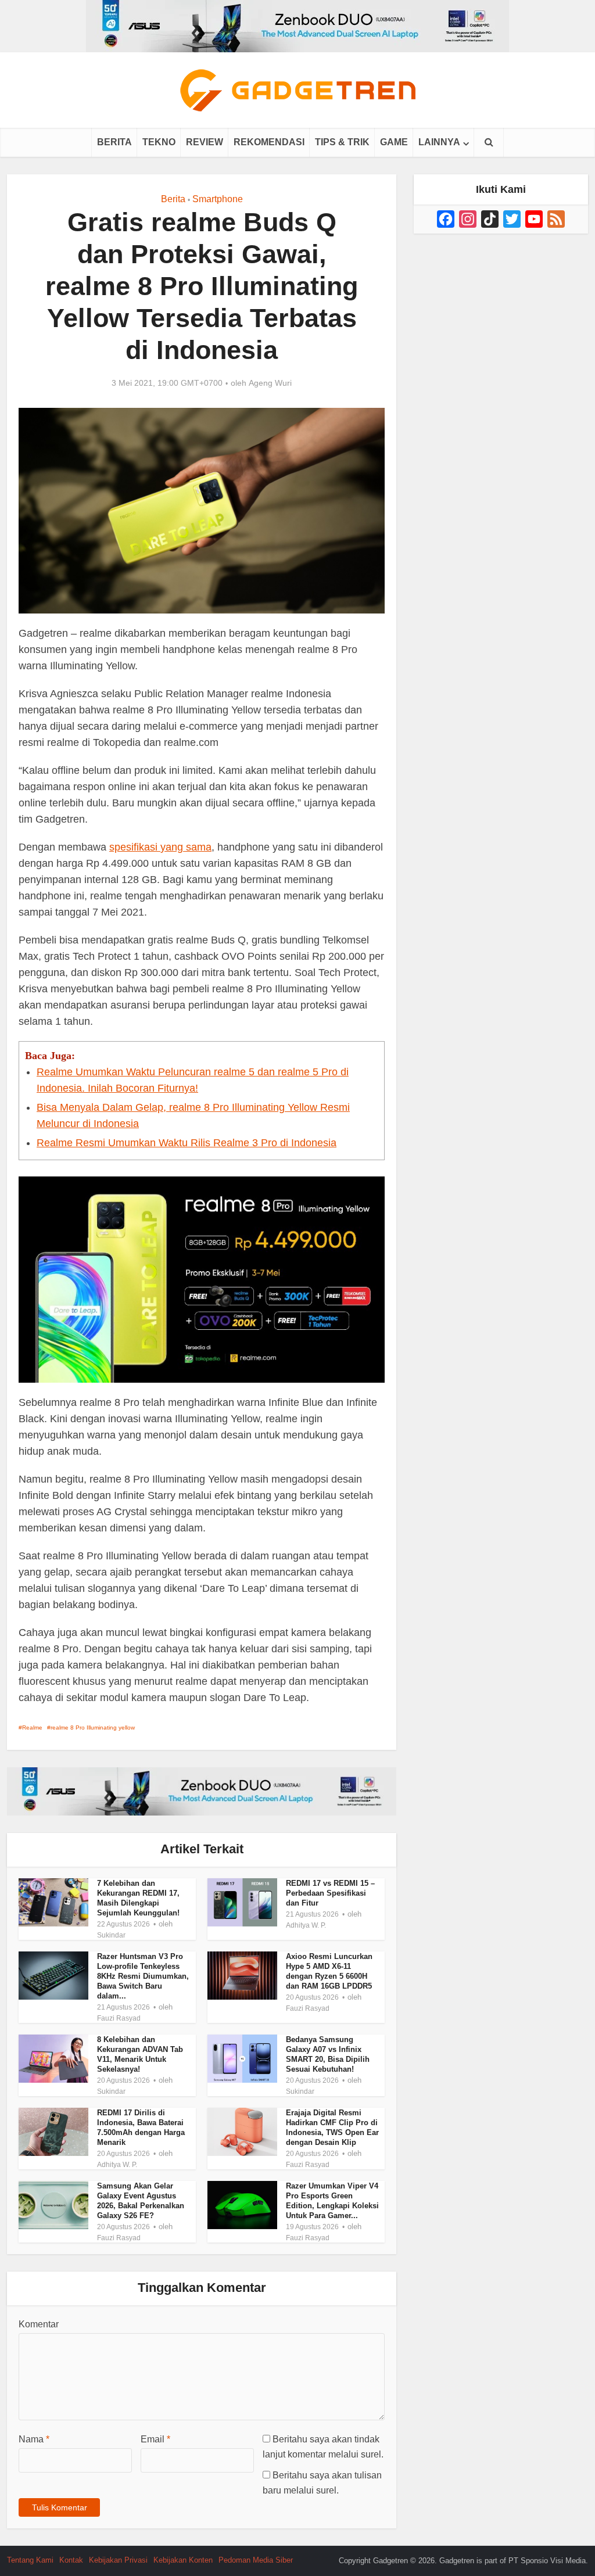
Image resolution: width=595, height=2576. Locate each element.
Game (394, 142)
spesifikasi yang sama (160, 847)
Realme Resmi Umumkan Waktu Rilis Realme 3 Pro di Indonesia (187, 1143)
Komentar (39, 2324)
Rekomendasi (269, 142)
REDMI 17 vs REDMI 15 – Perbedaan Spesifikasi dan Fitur (330, 1893)
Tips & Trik (342, 142)
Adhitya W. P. (306, 1925)
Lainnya (439, 142)
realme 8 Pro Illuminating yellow (93, 1728)
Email (155, 2439)
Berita (114, 142)
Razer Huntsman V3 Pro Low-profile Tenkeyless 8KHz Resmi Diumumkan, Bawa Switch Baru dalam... (143, 1976)
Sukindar (111, 1935)
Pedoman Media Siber (256, 2560)
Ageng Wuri (270, 383)
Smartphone (218, 199)
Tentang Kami (30, 2560)
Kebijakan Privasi (118, 2560)
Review (205, 142)
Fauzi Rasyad (119, 2018)
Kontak (71, 2560)
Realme (32, 1728)
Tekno (159, 142)
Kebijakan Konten (183, 2560)
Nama (34, 2439)
